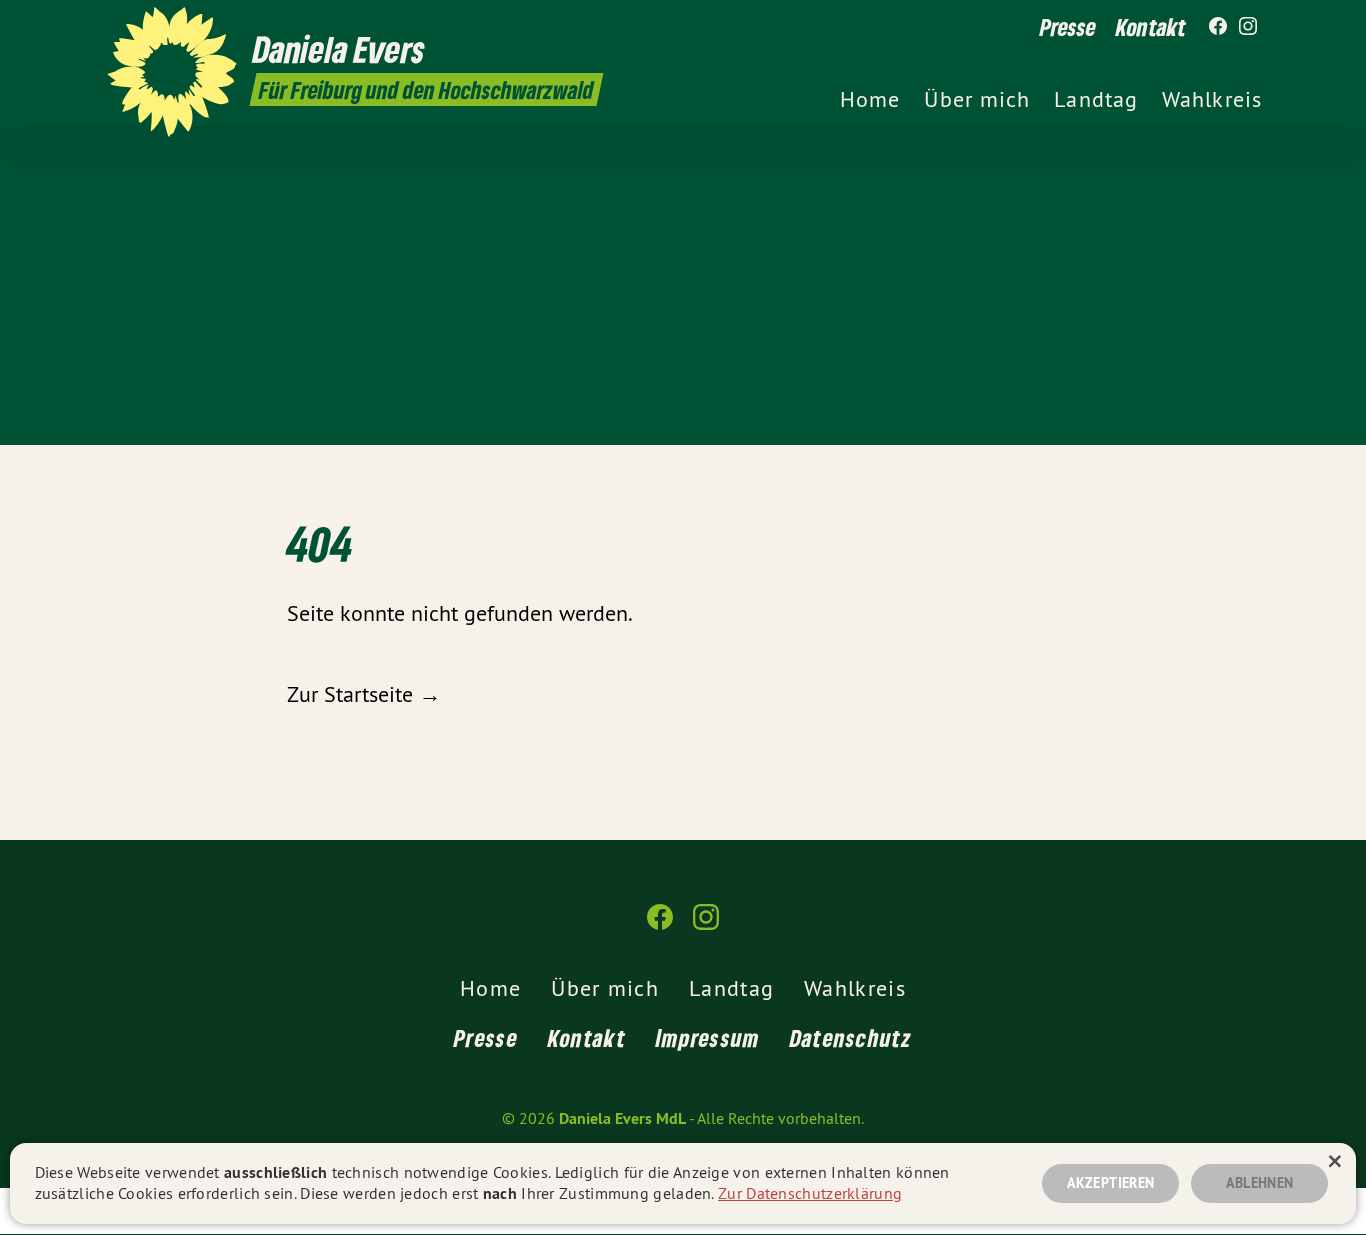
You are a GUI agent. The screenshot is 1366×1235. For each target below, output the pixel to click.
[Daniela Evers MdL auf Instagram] (1248, 27)
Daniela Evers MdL (622, 1118)
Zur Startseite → (364, 694)
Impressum (708, 1037)
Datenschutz (851, 1037)
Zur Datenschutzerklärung (810, 1193)
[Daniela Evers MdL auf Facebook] (1218, 27)
